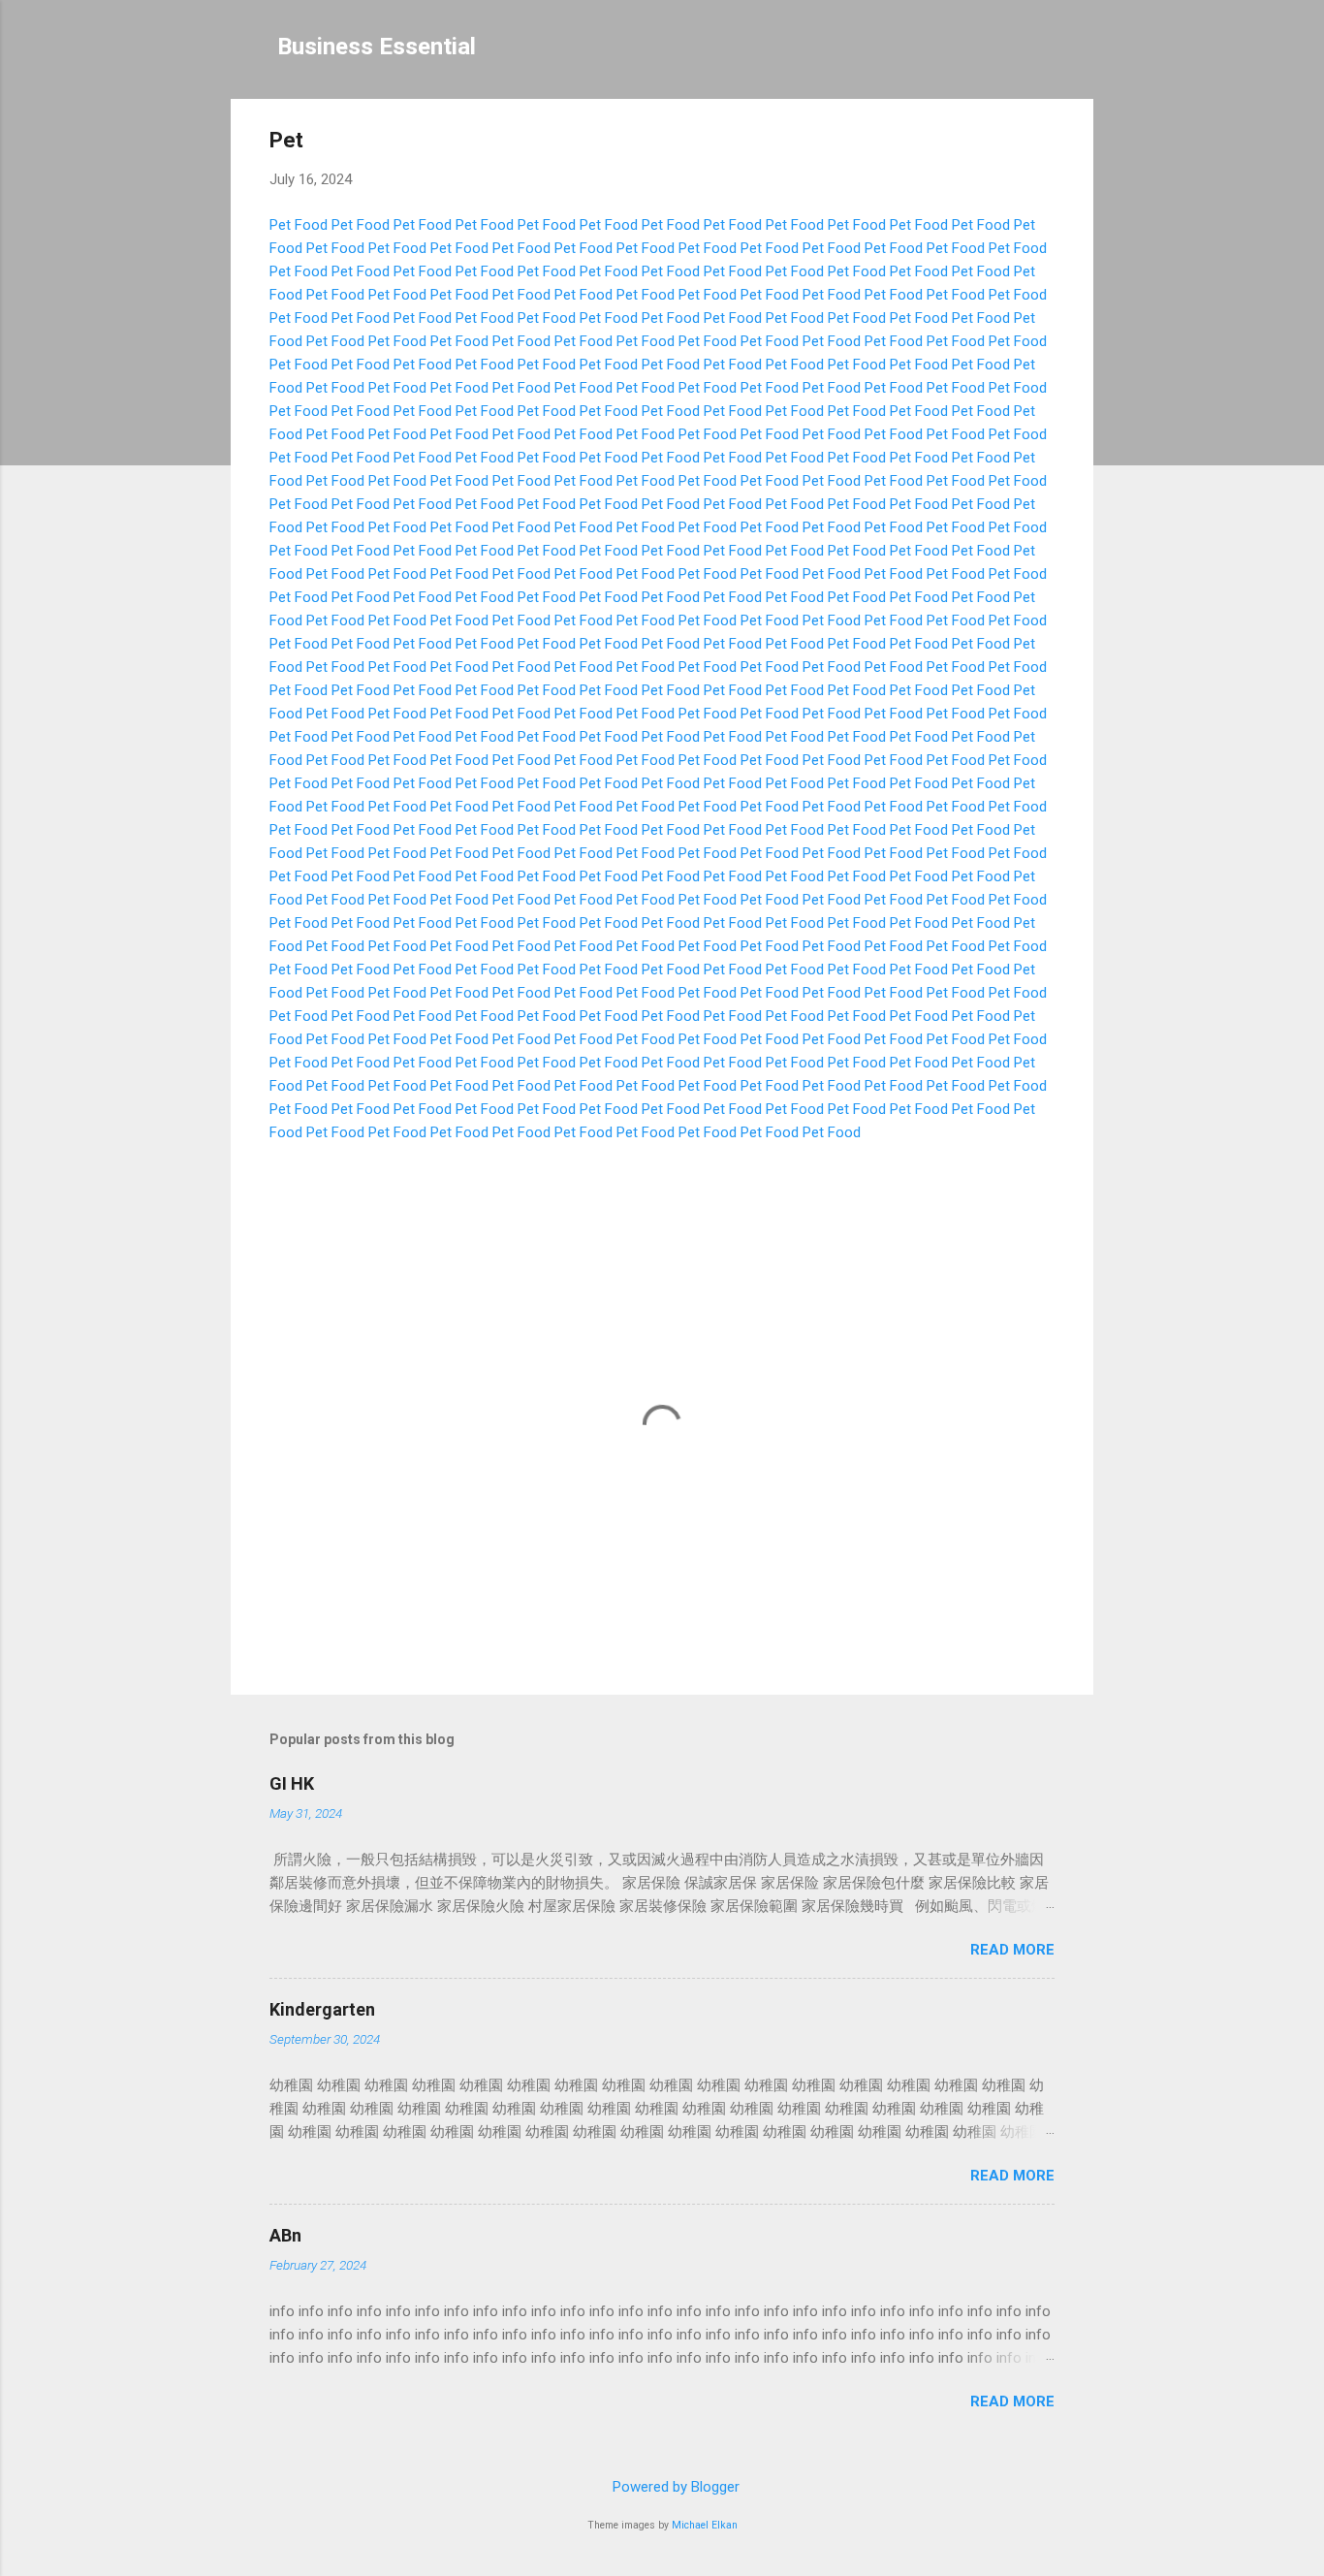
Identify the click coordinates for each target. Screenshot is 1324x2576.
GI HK (292, 1783)
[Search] (1082, 53)
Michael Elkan (705, 2525)
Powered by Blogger (674, 2487)
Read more (1012, 1950)
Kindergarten (322, 2009)
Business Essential (377, 47)
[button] (1043, 143)
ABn (285, 2235)
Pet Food (299, 225)
